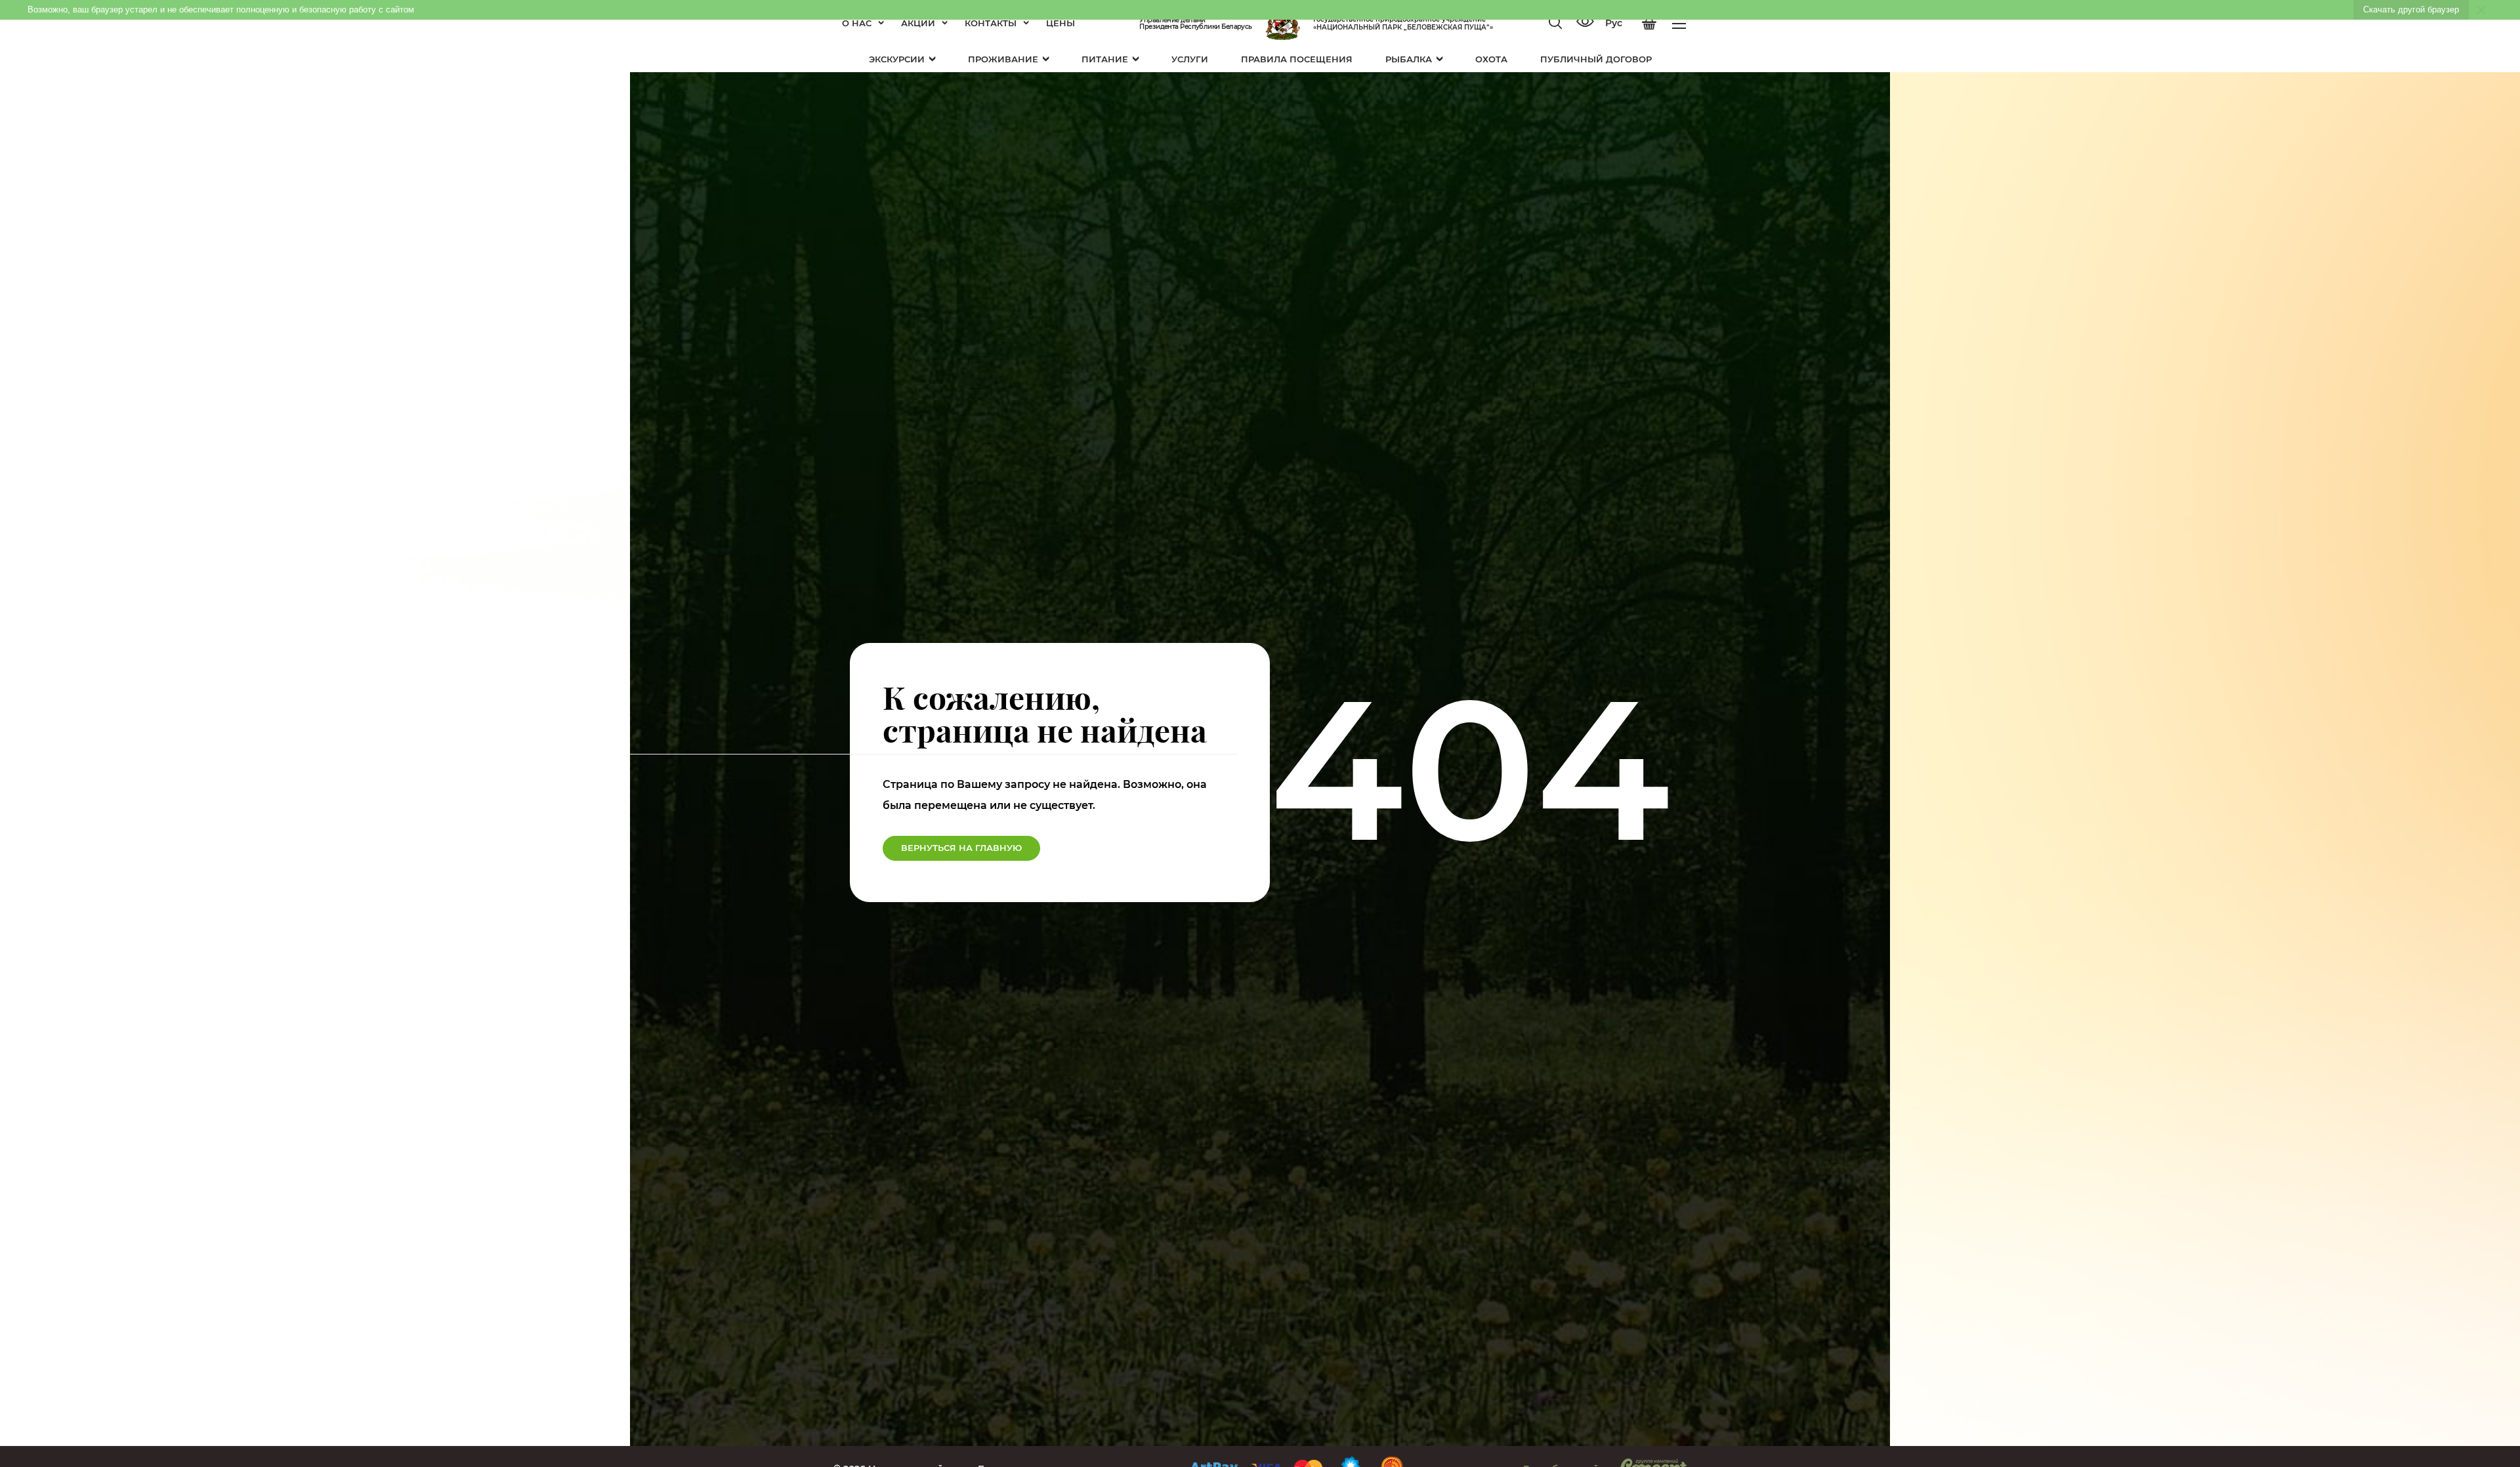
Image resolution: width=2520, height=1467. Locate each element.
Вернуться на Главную (961, 848)
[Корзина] (1649, 24)
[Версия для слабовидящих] (1585, 23)
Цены (1060, 23)
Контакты (991, 23)
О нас (857, 23)
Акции (918, 23)
